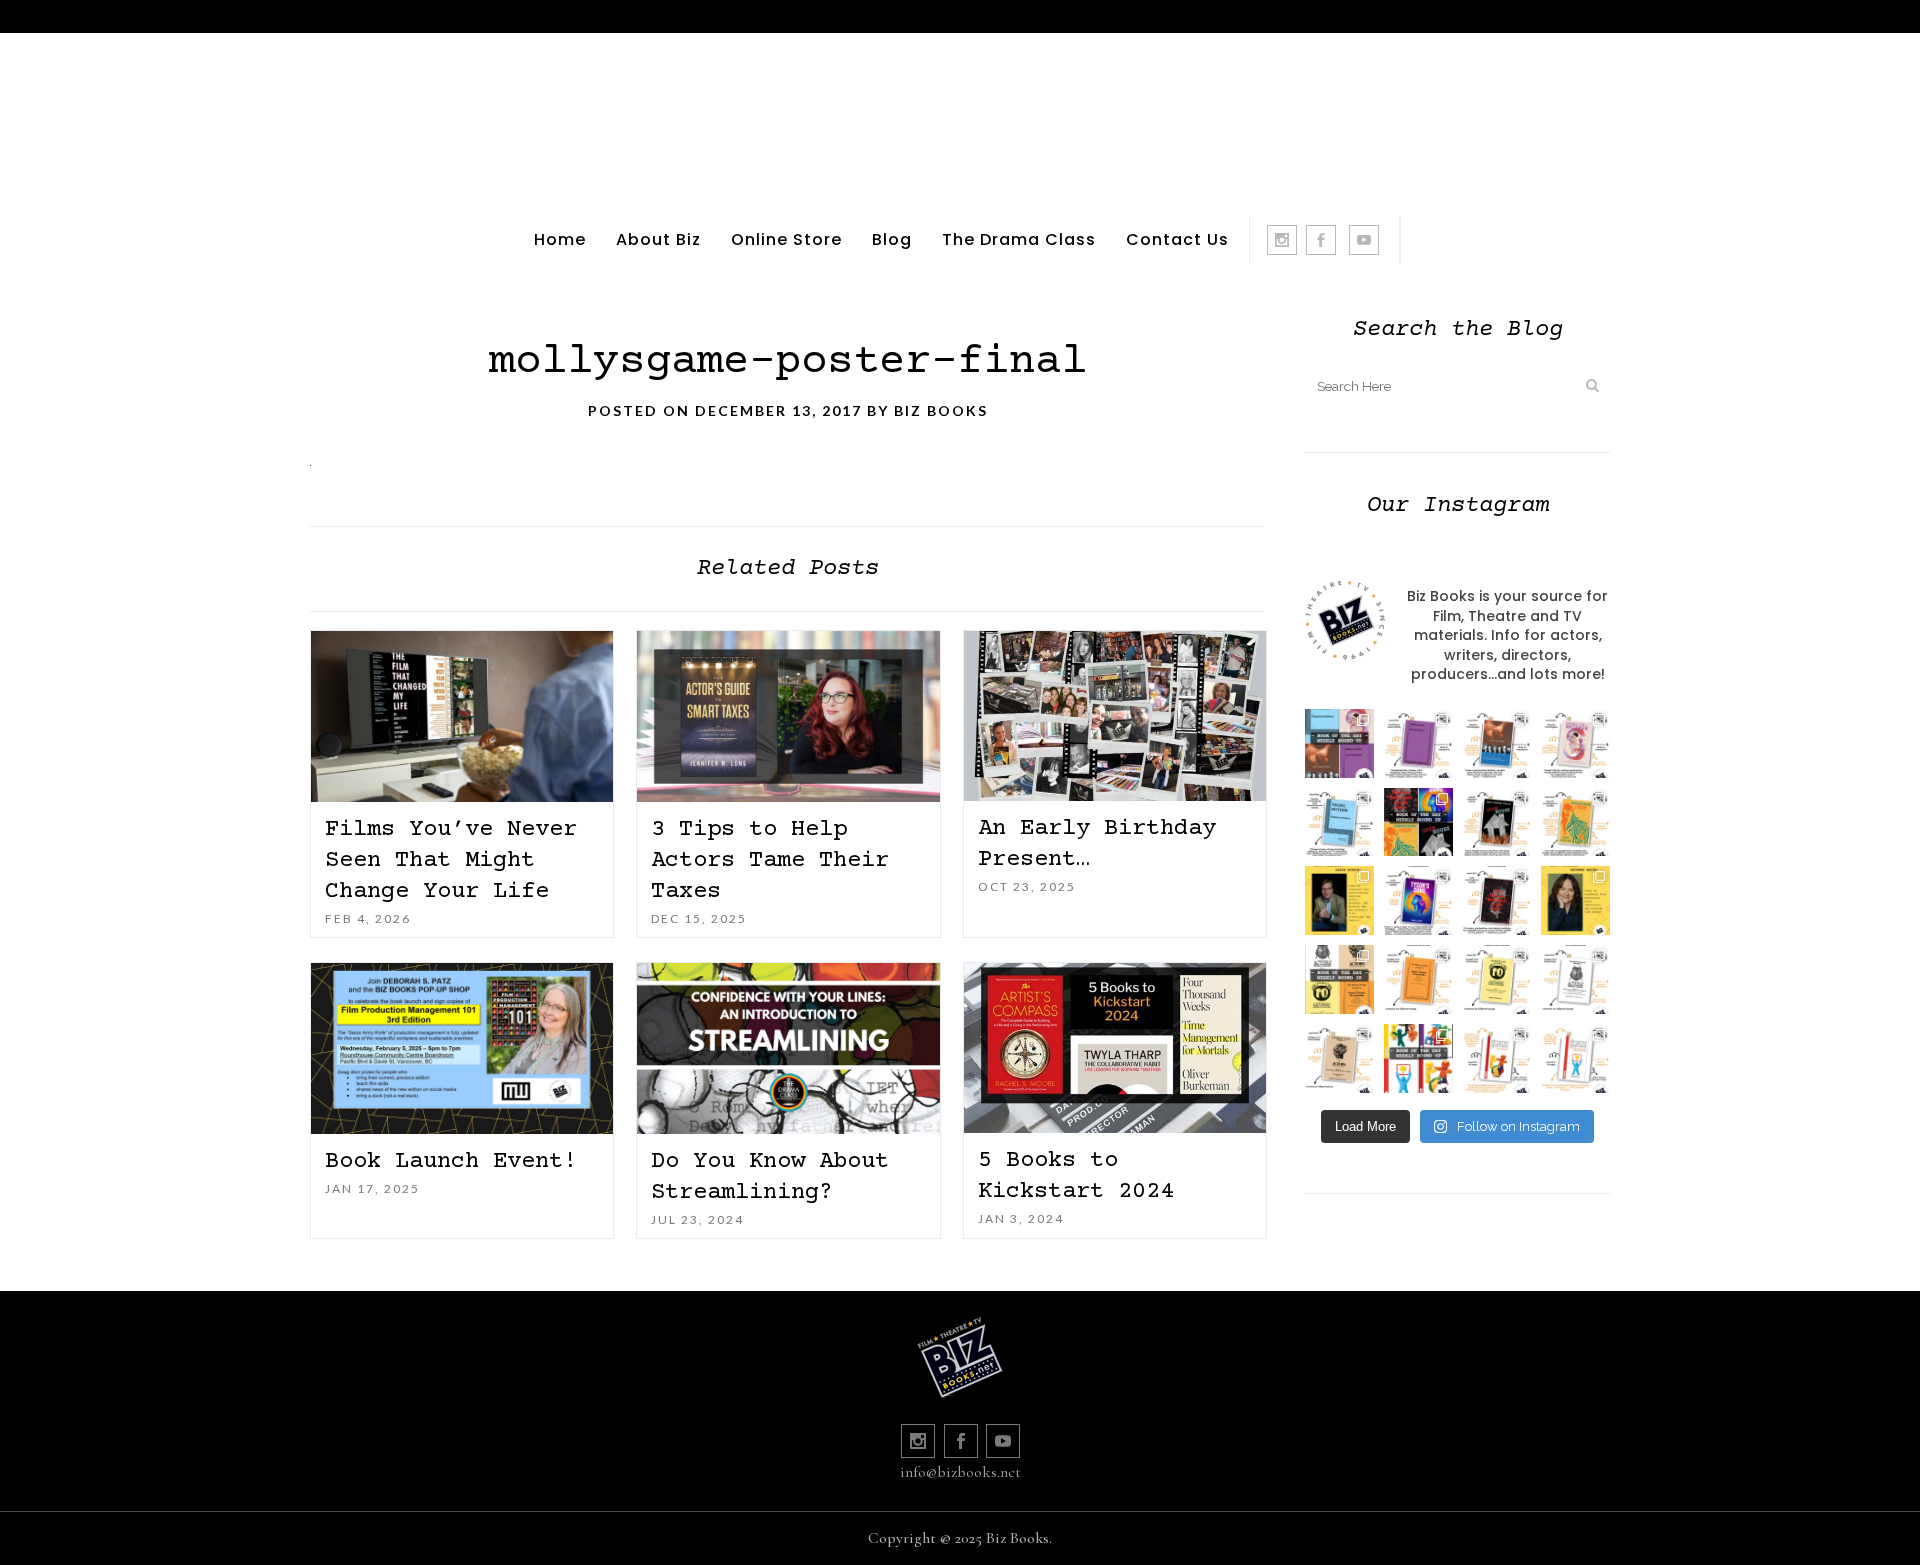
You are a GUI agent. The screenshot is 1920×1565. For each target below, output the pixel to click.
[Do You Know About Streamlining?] (788, 1048)
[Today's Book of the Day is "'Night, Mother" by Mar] (1339, 822)
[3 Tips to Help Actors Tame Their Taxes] (788, 716)
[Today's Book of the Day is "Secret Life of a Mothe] (1575, 743)
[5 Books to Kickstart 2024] (1115, 1048)
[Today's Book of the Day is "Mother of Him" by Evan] (1418, 743)
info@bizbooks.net (960, 1472)
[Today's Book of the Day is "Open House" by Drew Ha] (1497, 822)
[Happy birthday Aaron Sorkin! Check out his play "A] (1339, 900)
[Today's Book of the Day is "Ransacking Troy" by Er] (1575, 822)
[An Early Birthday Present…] (1115, 716)
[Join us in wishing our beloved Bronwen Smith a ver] (1575, 900)
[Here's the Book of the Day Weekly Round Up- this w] (1339, 743)
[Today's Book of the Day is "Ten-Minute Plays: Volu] (1418, 979)
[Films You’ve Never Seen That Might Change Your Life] (462, 716)
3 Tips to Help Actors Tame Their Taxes (770, 860)
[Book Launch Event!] (462, 1048)
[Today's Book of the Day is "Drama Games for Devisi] (1497, 1058)
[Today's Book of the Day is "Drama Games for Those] (1575, 1058)
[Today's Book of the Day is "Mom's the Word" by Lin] (1497, 743)
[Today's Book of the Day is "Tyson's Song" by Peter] (1418, 900)
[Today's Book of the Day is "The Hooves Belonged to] (1497, 900)
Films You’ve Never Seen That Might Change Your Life (451, 860)
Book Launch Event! (451, 1161)
